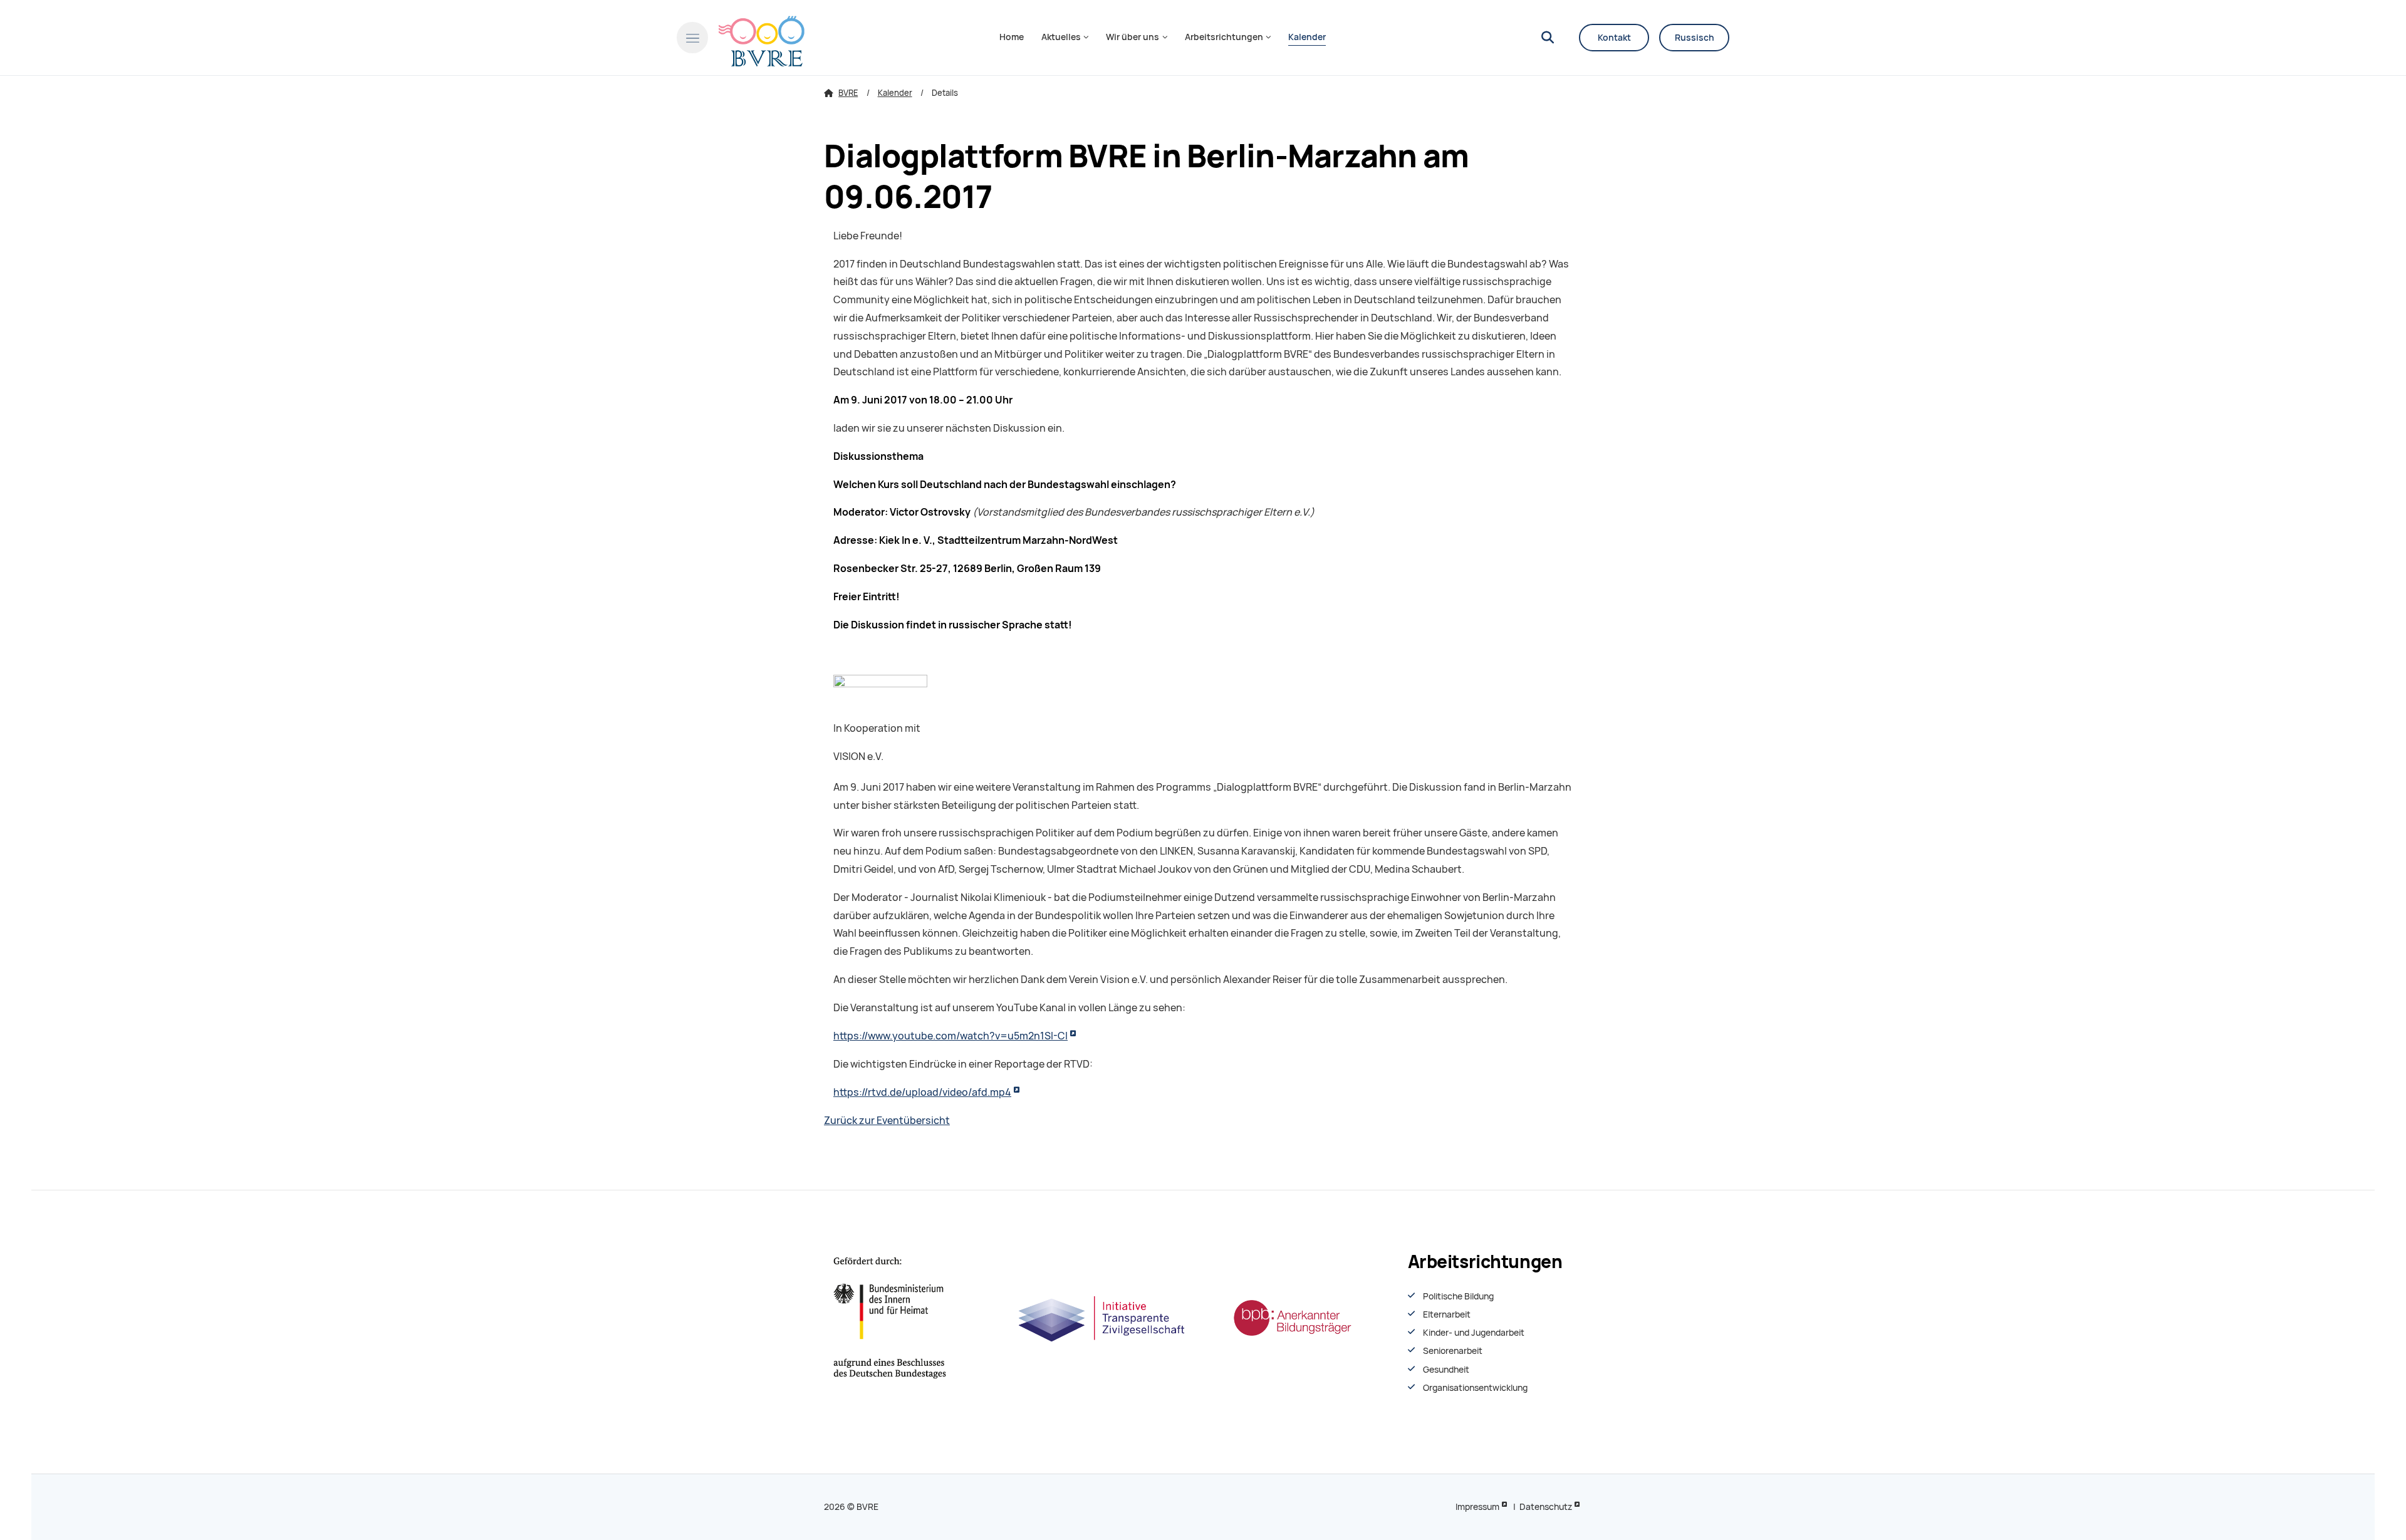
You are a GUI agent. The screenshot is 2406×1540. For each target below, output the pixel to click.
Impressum (1477, 1507)
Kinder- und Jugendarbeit (1474, 1333)
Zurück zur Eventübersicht (887, 1121)
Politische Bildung (1458, 1296)
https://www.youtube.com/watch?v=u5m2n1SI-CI (950, 1036)
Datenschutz (1546, 1507)
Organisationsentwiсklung (1475, 1388)
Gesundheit (1446, 1370)
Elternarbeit (1447, 1314)
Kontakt (1614, 38)
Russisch (1695, 38)
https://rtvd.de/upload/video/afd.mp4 (922, 1092)
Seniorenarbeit (1453, 1351)
